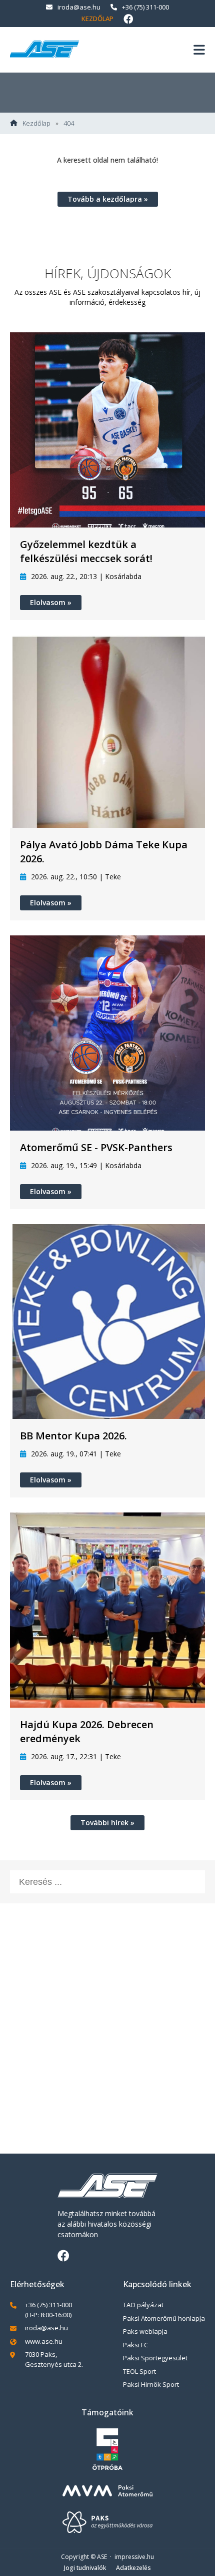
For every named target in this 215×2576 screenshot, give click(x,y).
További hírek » (107, 1823)
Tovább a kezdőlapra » (108, 199)
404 (69, 123)
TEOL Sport (139, 2371)
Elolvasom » (51, 602)
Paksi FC (135, 2345)
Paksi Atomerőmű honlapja (164, 2318)
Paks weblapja (145, 2331)
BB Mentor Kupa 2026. (73, 1436)
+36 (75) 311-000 (145, 7)
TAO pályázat (143, 2305)
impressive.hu (134, 2557)
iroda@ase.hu (79, 7)
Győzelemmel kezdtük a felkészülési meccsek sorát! (86, 551)
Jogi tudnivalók (85, 2568)
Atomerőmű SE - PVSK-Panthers (96, 1147)
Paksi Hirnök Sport (151, 2384)
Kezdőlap (97, 19)
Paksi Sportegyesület (155, 2358)
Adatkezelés (133, 2568)
